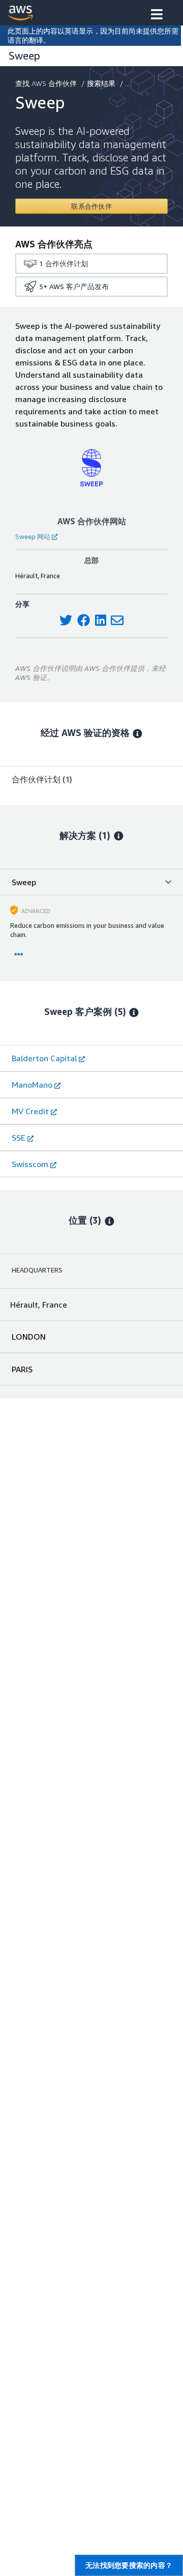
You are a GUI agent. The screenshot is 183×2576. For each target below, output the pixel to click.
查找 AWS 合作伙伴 (46, 83)
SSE (19, 1138)
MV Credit (30, 1111)
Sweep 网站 (33, 536)
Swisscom (30, 1164)
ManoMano (32, 1085)
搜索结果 (101, 83)
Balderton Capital (44, 1058)
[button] (157, 15)
